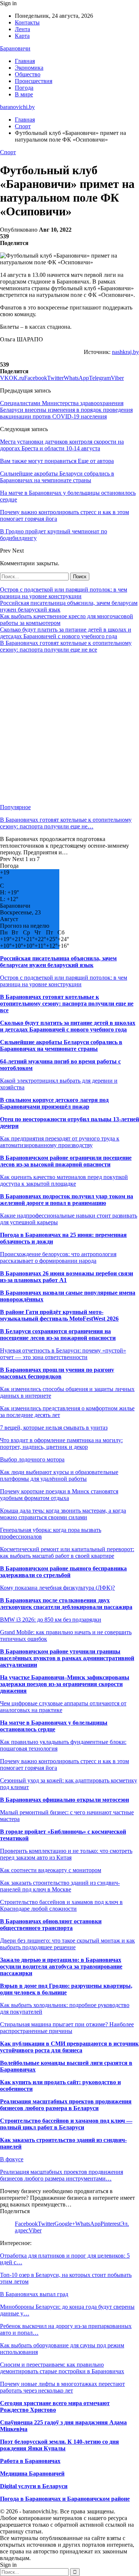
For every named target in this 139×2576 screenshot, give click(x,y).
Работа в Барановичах (30, 2461)
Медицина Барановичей (32, 2474)
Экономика (29, 68)
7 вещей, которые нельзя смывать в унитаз (54, 1428)
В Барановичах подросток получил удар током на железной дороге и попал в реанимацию (67, 1200)
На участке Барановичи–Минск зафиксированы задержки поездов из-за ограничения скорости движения (65, 1684)
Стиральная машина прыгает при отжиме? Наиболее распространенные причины (67, 2028)
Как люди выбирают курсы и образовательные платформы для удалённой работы (59, 1475)
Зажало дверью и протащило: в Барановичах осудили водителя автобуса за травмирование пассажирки (61, 1966)
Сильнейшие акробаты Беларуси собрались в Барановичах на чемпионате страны (61, 1045)
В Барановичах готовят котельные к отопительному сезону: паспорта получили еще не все (66, 646)
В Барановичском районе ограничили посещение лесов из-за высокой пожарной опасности (66, 1161)
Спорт (8, 152)
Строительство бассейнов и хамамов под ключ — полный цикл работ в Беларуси (66, 2124)
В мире (24, 94)
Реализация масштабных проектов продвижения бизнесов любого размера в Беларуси (66, 2105)
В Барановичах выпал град (34, 2294)
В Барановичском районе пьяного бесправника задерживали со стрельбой (63, 1572)
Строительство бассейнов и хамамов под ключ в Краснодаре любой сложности (61, 1905)
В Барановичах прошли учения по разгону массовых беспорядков (57, 1373)
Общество (28, 74)
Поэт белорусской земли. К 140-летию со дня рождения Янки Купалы (59, 2445)
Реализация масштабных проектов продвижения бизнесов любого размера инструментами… (62, 2175)
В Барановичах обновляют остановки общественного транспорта (51, 1925)
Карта (22, 36)
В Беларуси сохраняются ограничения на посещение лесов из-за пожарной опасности (58, 1335)
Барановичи (15, 48)
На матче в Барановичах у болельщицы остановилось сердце (54, 1726)
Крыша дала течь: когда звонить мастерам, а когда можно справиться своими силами (63, 1514)
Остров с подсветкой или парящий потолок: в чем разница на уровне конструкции (64, 593)
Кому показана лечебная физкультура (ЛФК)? (57, 1588)
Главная (25, 61)
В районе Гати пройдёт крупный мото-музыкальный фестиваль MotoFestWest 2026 (59, 1315)
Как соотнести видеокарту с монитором (51, 1870)
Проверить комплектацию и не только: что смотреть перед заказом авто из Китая (66, 1854)
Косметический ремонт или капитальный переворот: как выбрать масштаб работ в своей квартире (67, 1552)
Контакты (27, 22)
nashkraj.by (125, 352)
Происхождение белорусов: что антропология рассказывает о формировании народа (58, 1257)
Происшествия (34, 81)
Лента (22, 29)
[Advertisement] (69, 729)
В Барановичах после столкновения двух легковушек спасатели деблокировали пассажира (66, 1604)
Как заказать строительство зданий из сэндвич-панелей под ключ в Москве (60, 1886)
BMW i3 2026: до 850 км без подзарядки (51, 1620)
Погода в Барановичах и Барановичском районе (65, 2499)
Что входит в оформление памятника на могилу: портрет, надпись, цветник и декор (61, 1443)
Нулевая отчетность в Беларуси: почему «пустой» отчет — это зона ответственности (63, 1354)
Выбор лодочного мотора (32, 1459)
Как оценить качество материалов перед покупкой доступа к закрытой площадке (64, 1180)
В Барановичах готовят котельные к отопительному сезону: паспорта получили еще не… (66, 823)
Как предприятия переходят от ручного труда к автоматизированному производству (60, 1142)
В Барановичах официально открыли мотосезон (64, 1800)
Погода (24, 88)
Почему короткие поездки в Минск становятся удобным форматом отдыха (59, 1495)
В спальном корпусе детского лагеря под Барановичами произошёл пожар (54, 1103)
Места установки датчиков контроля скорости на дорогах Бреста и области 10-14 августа (62, 445)
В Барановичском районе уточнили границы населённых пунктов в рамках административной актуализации (67, 1658)
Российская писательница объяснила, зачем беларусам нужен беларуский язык (58, 962)
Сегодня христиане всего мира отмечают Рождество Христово (55, 2406)
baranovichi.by (17, 107)
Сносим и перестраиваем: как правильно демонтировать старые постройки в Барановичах (62, 2368)
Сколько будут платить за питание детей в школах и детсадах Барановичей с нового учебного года (66, 633)
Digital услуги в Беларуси (34, 2486)
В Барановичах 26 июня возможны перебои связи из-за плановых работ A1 (67, 1277)
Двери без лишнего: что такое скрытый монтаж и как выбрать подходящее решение (67, 1944)
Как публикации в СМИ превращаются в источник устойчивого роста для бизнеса (69, 2047)
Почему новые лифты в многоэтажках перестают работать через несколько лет (62, 2387)
